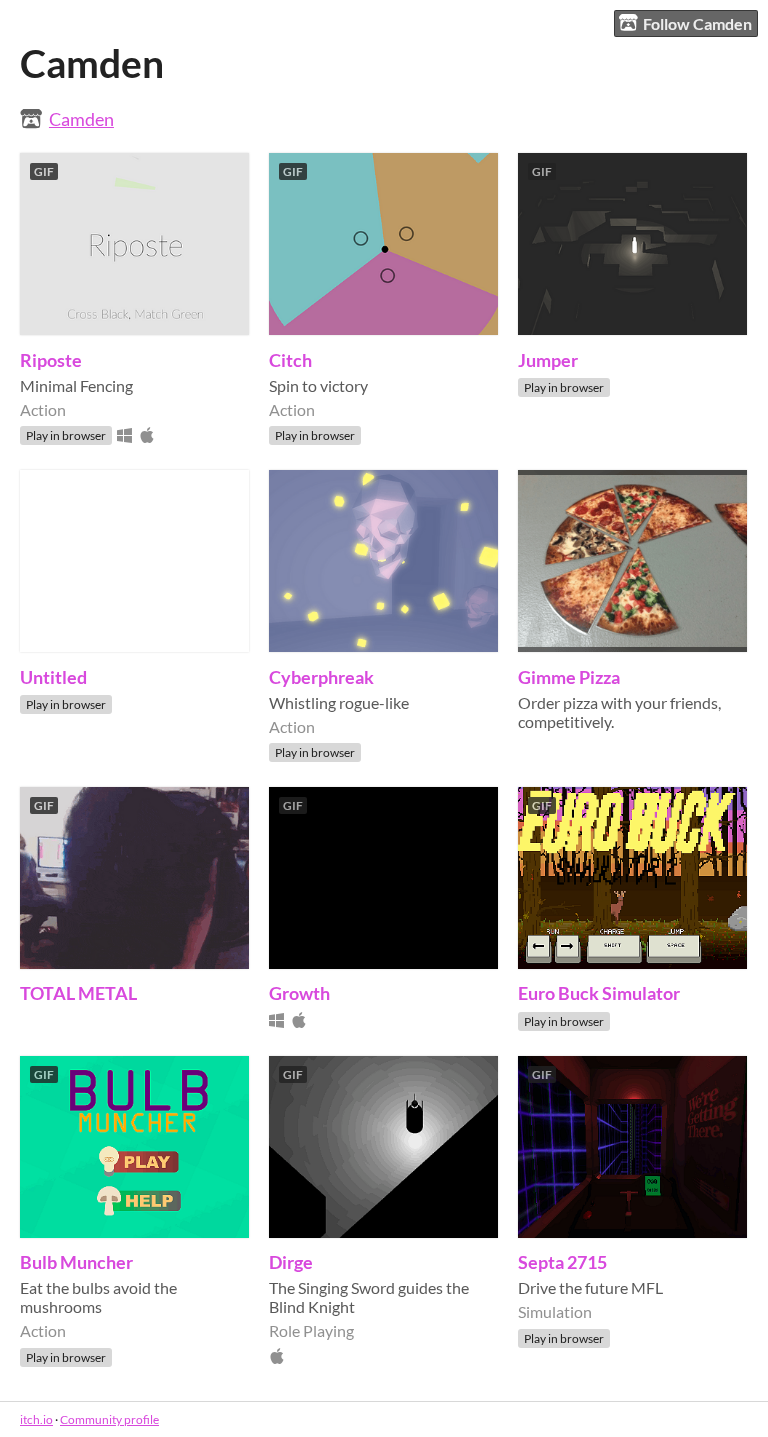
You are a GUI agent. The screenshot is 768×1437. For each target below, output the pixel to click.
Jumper (548, 360)
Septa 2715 (562, 1262)
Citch (290, 360)
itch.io (36, 1419)
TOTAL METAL (78, 993)
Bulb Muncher (76, 1262)
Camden (81, 119)
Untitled (53, 677)
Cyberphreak (321, 677)
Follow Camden (697, 23)
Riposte (51, 360)
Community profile (109, 1419)
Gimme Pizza (569, 677)
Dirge (291, 1262)
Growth (299, 993)
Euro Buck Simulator (599, 993)
